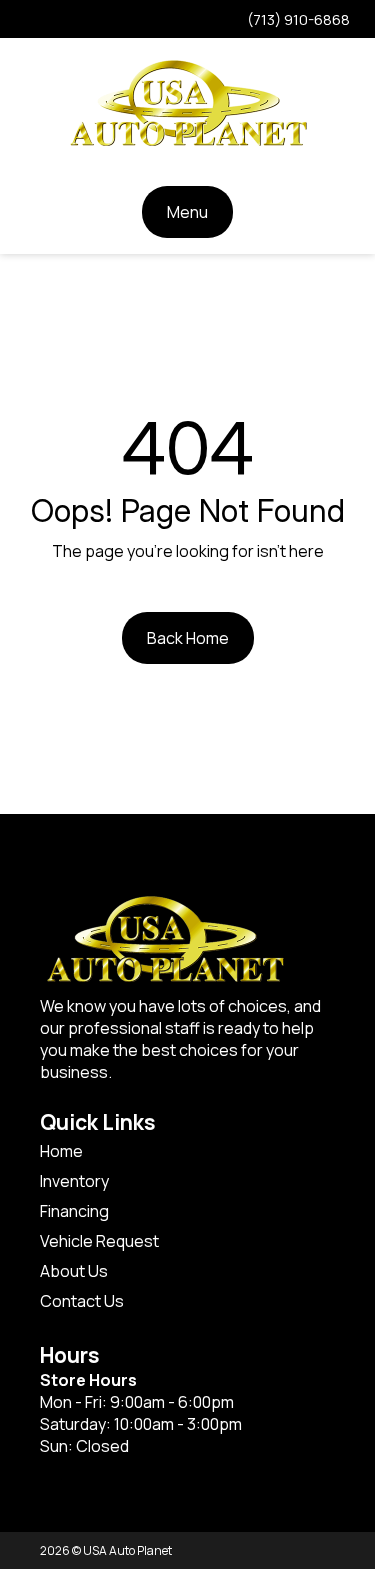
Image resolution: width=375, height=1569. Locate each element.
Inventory (74, 1181)
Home (61, 1151)
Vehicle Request (99, 1241)
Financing (74, 1211)
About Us (74, 1271)
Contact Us (82, 1301)
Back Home (188, 638)
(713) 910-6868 (298, 19)
